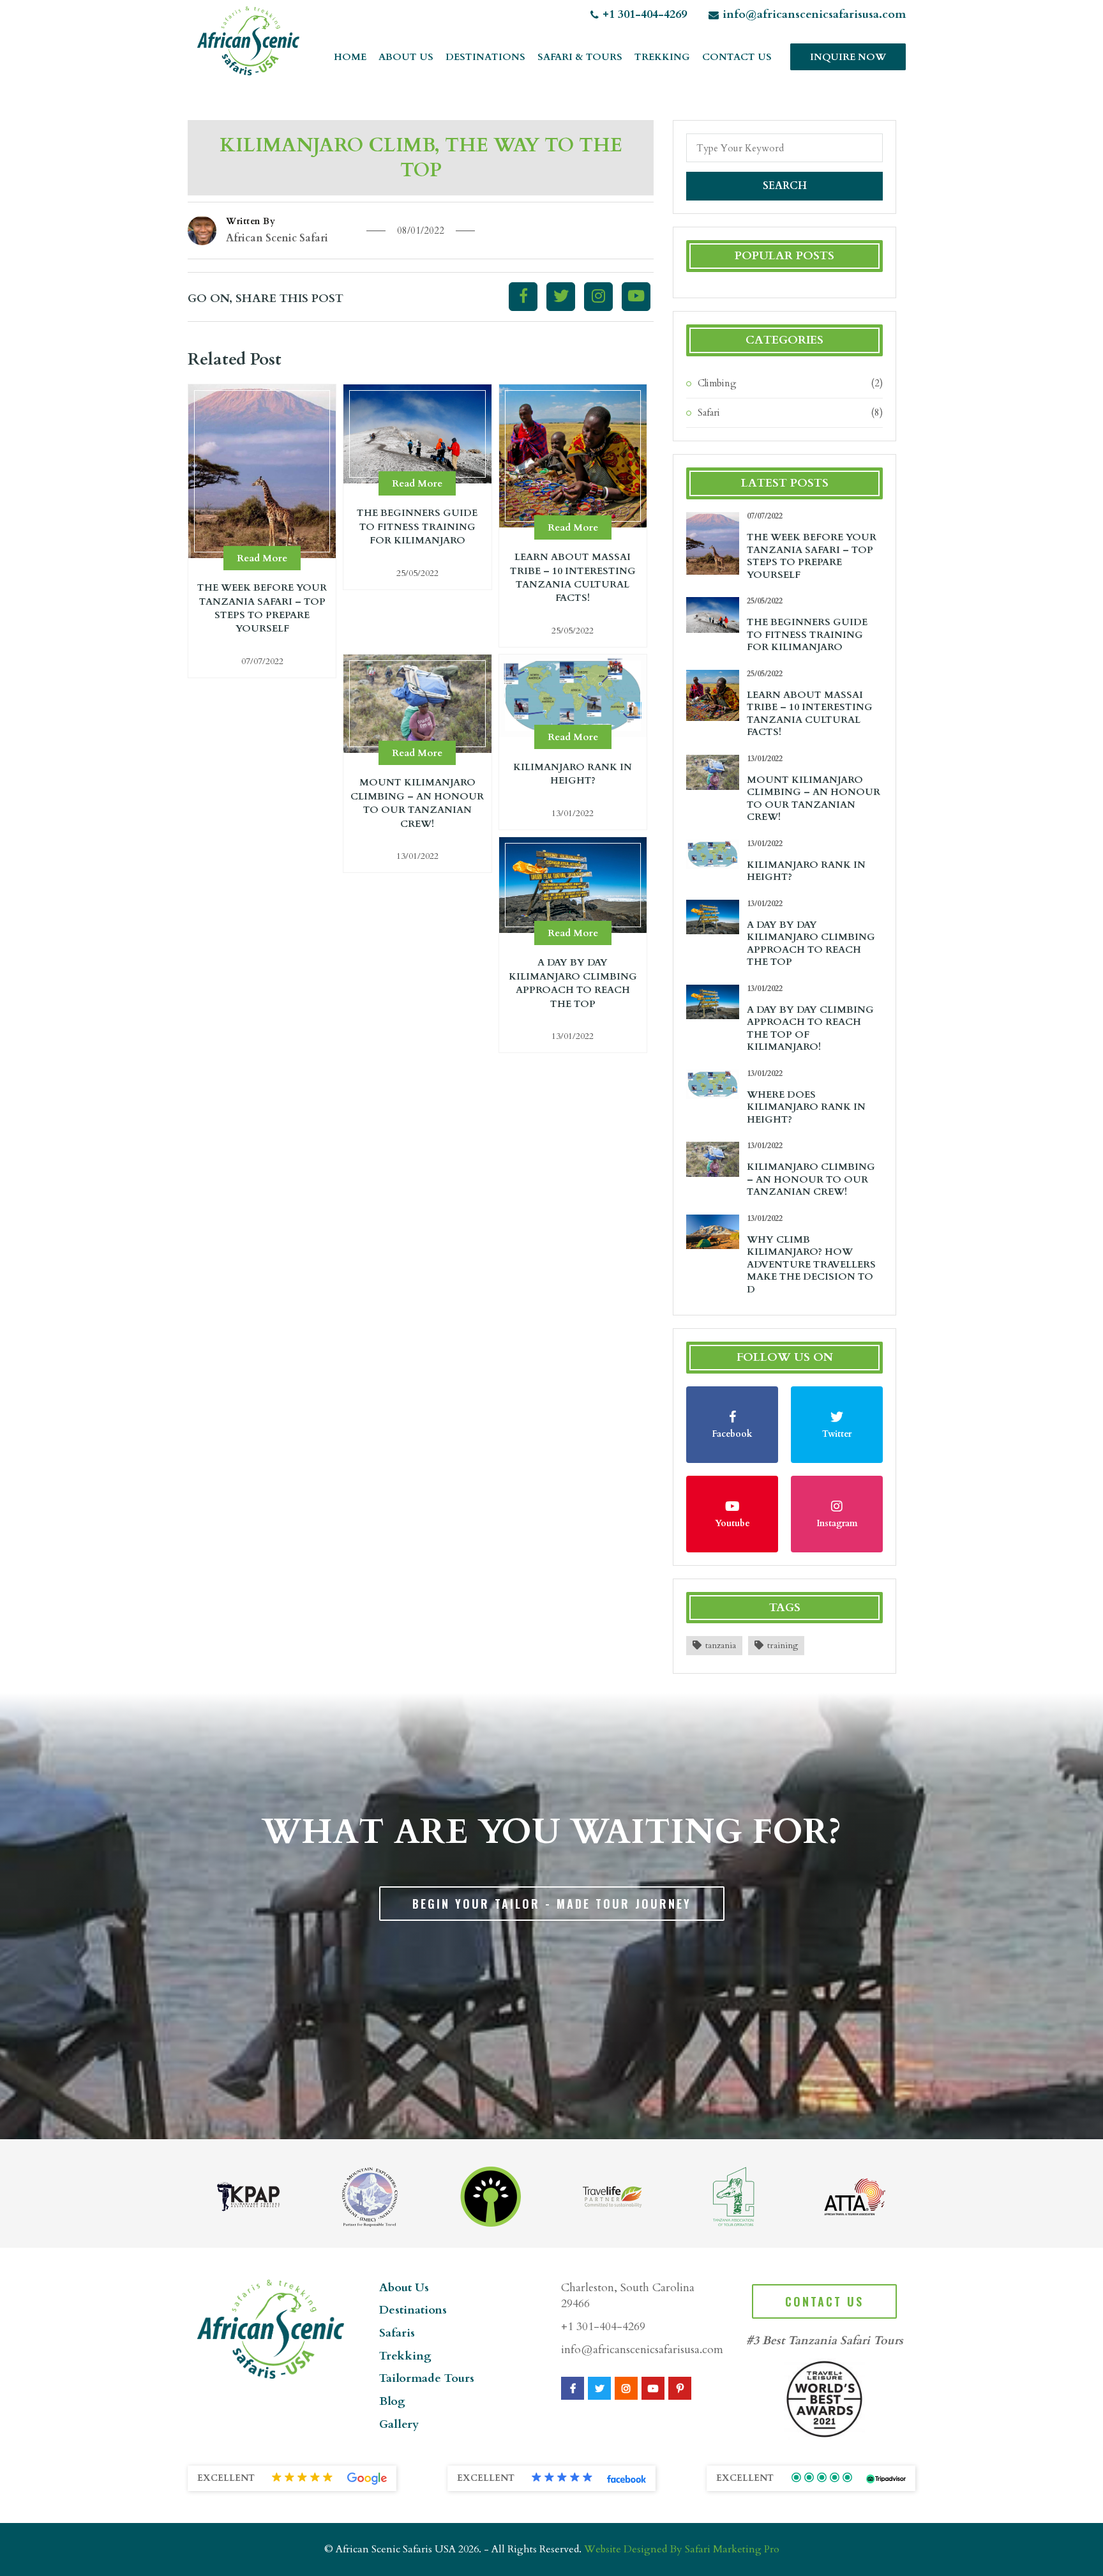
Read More (262, 558)
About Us (406, 57)
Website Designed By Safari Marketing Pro (682, 2549)
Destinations (485, 57)
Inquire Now (848, 57)
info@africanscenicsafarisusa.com (814, 14)
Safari (709, 413)
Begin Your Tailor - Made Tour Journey (552, 1904)
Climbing (717, 383)
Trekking (662, 57)
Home (350, 57)
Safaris (397, 2333)
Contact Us (737, 57)
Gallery (399, 2424)
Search (785, 186)
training (783, 1645)
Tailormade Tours (427, 2378)
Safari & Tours (580, 57)
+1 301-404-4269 (645, 14)
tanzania (721, 1645)
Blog (392, 2401)
